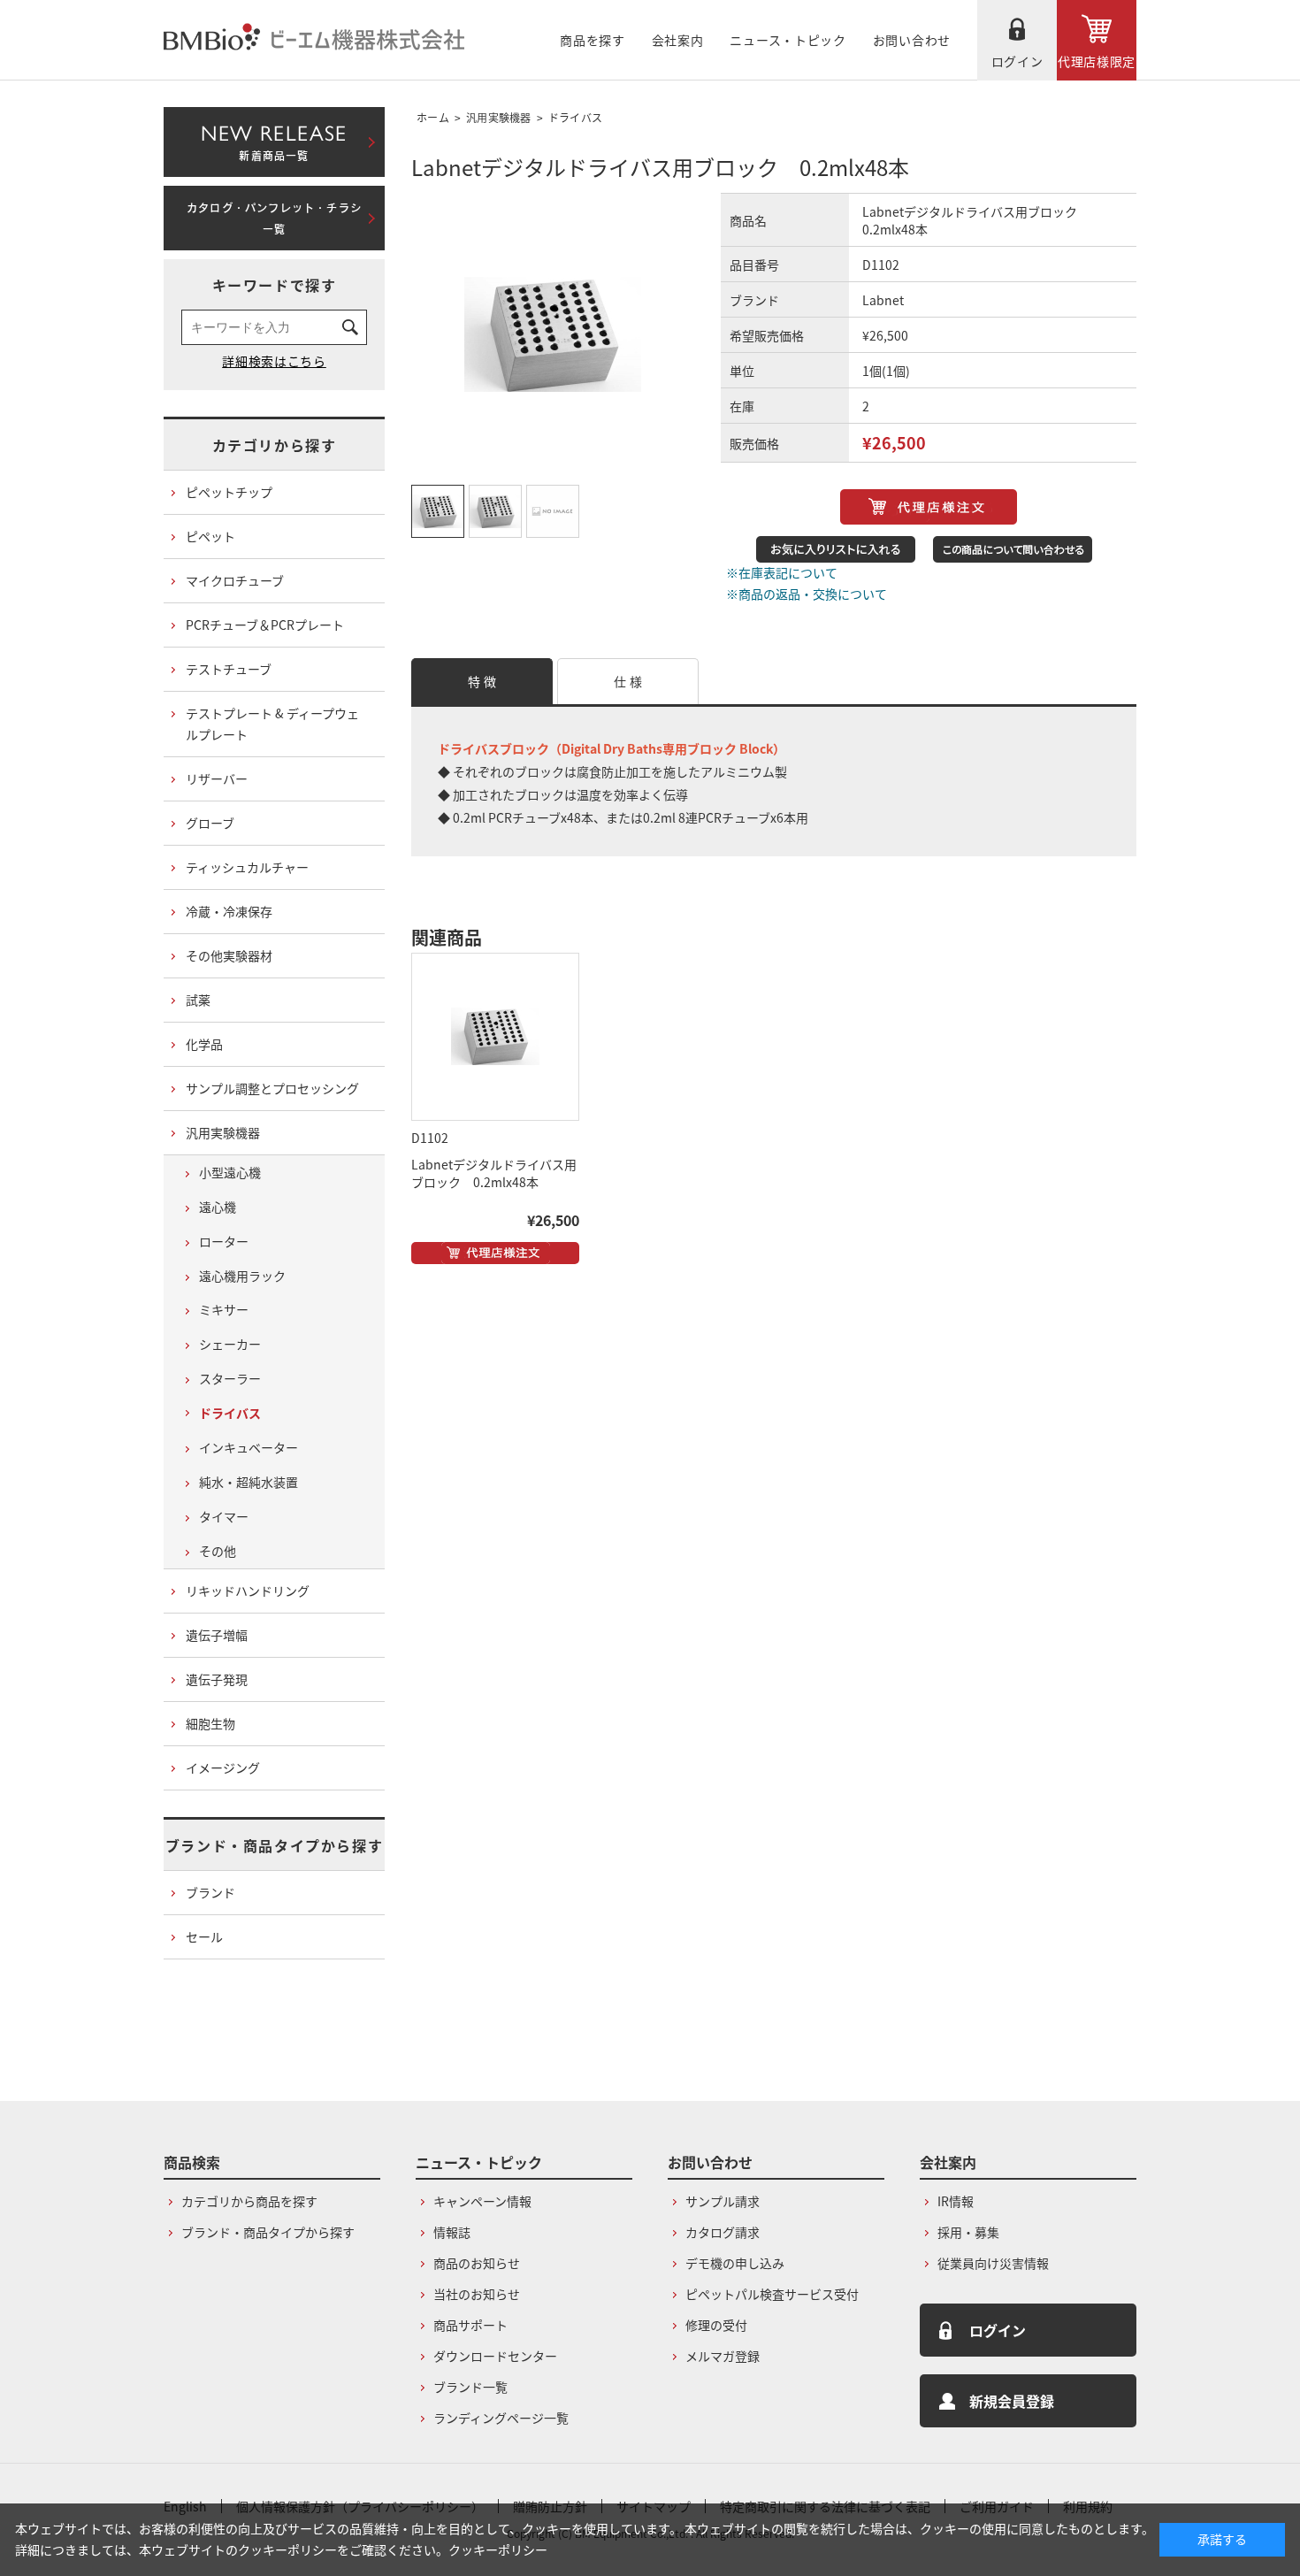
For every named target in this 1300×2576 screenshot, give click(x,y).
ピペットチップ (229, 492)
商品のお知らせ (477, 2263)
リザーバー (217, 778)
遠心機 (218, 1207)
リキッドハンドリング (248, 1591)
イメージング (223, 1767)
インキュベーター (249, 1447)
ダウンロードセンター (495, 2356)
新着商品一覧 (274, 139)
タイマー (224, 1516)
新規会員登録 (1012, 2401)
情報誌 (452, 2232)
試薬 (198, 1000)
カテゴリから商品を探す (249, 2201)
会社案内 (678, 40)
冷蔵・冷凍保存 (229, 911)
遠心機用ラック (242, 1276)
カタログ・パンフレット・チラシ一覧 (274, 218)
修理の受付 (716, 2325)
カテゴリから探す (275, 445)
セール (204, 1936)
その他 (218, 1551)
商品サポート (470, 2325)
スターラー (230, 1378)
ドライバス (576, 117)
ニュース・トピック (788, 40)
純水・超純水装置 (249, 1482)
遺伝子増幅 (217, 1635)
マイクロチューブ (235, 580)
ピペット (210, 536)
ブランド (210, 1892)
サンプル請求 (723, 2201)
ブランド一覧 (470, 2387)
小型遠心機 (230, 1172)
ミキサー (224, 1309)
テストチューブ (229, 669)
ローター (224, 1241)
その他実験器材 (229, 955)
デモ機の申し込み (735, 2263)
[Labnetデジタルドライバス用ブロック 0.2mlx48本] (495, 1037)
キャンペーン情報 (482, 2201)
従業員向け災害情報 (993, 2263)
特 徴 (482, 681)
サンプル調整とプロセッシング (272, 1088)
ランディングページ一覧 (501, 2418)
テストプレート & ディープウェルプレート (272, 724)
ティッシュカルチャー (247, 867)
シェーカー (230, 1344)
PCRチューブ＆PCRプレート (265, 625)
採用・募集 (968, 2232)
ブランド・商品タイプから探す (274, 1845)
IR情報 (956, 2201)
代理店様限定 (1097, 61)
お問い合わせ (912, 40)
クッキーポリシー (498, 2549)
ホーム (433, 117)
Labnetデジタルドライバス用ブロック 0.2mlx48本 (494, 1173)
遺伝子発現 (217, 1679)
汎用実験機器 (499, 117)
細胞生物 (210, 1723)
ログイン (1017, 61)
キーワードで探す (275, 285)
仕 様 (628, 681)
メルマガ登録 (723, 2356)
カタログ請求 (723, 2232)
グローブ (210, 823)
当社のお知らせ (477, 2294)
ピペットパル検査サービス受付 (772, 2294)
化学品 (204, 1044)
